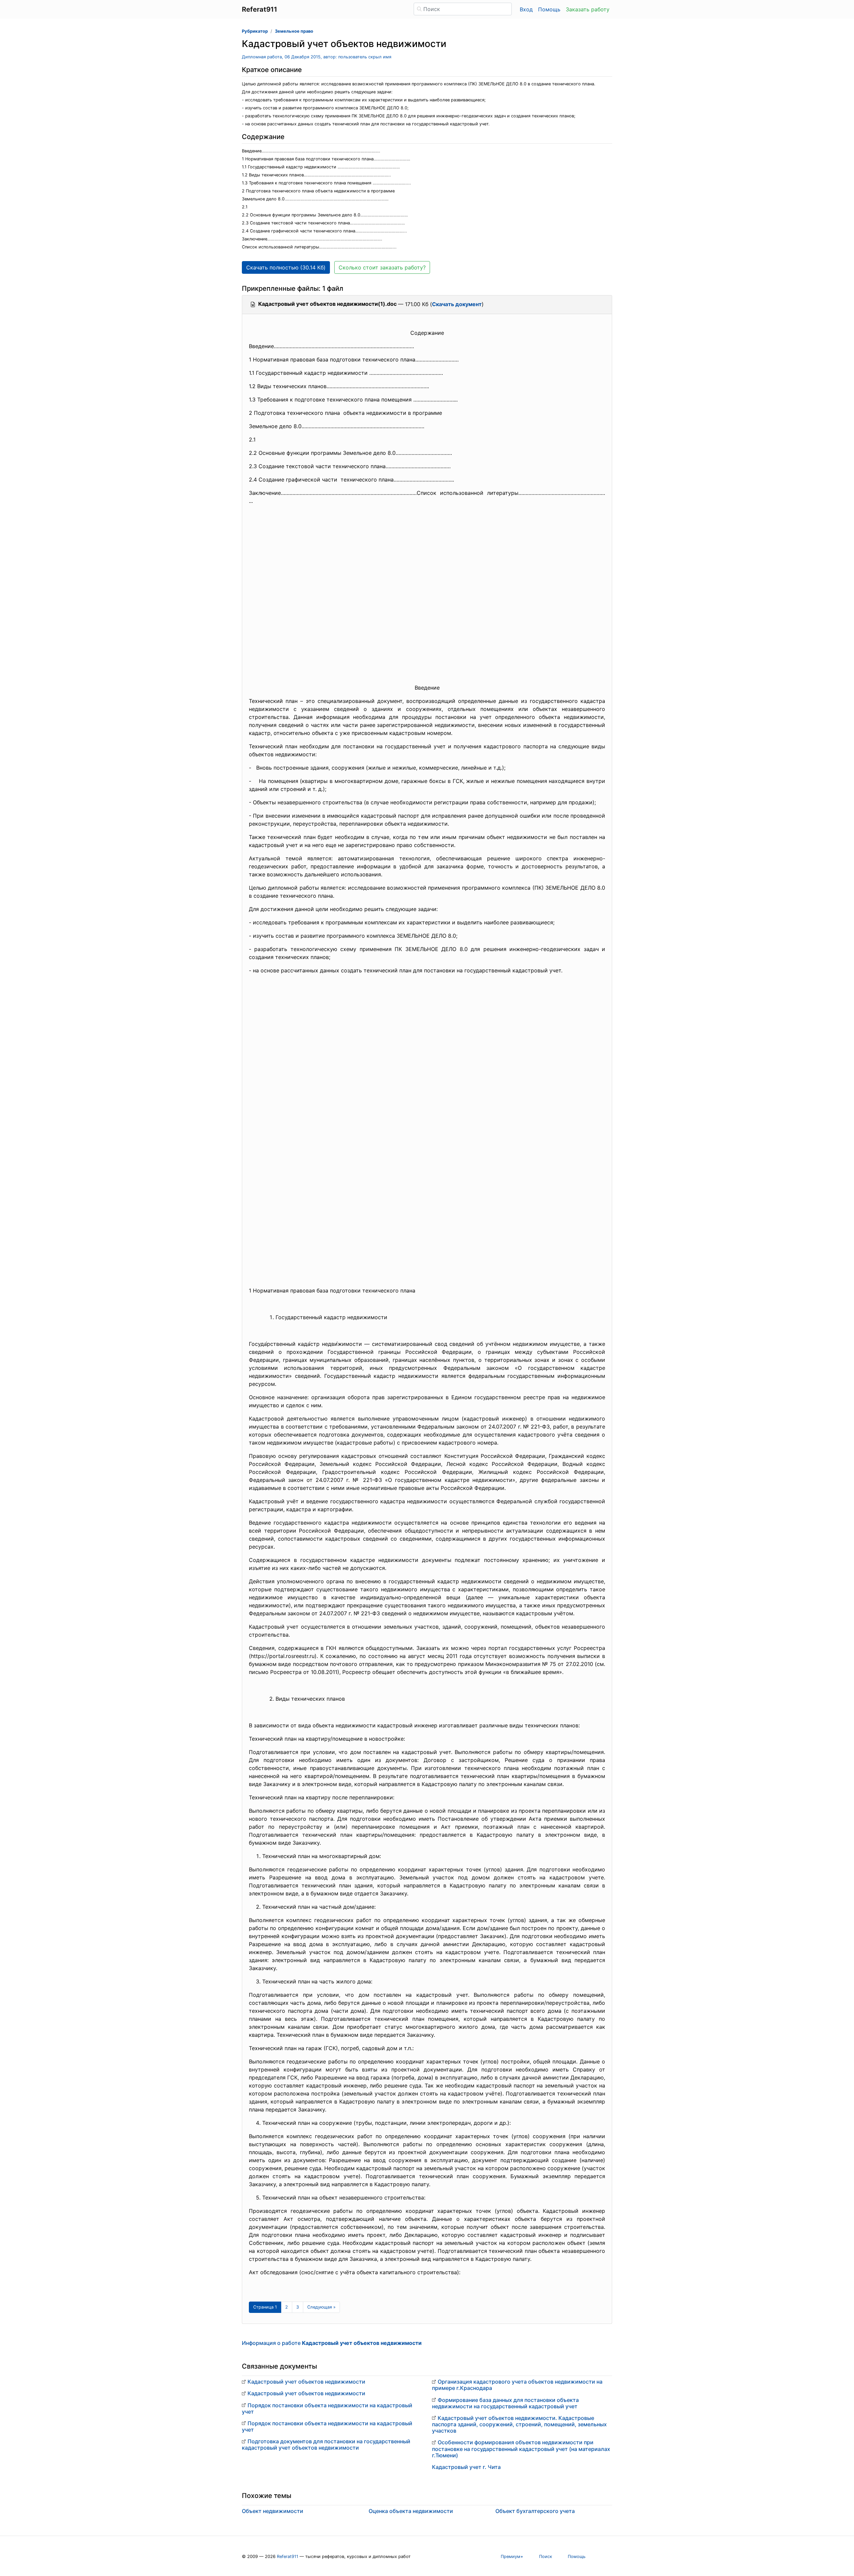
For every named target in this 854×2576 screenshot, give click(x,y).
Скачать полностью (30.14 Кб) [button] (286, 267)
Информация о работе (332, 2343)
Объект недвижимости (273, 2511)
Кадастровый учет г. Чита (466, 2467)
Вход (526, 9)
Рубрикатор (255, 31)
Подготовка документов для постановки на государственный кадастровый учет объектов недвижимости (326, 2444)
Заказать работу (588, 9)
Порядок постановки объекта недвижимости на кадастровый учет (327, 2408)
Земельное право (294, 31)
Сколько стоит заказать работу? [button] (382, 267)
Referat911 (288, 2556)
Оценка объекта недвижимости (411, 2511)
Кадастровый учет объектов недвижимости (306, 2382)
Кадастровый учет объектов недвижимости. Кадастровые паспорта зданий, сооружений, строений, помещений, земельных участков (519, 2424)
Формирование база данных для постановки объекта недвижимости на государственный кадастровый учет (505, 2403)
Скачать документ (457, 304)
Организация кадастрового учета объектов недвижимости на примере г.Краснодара (517, 2385)
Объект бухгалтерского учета (535, 2511)
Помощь (549, 9)
